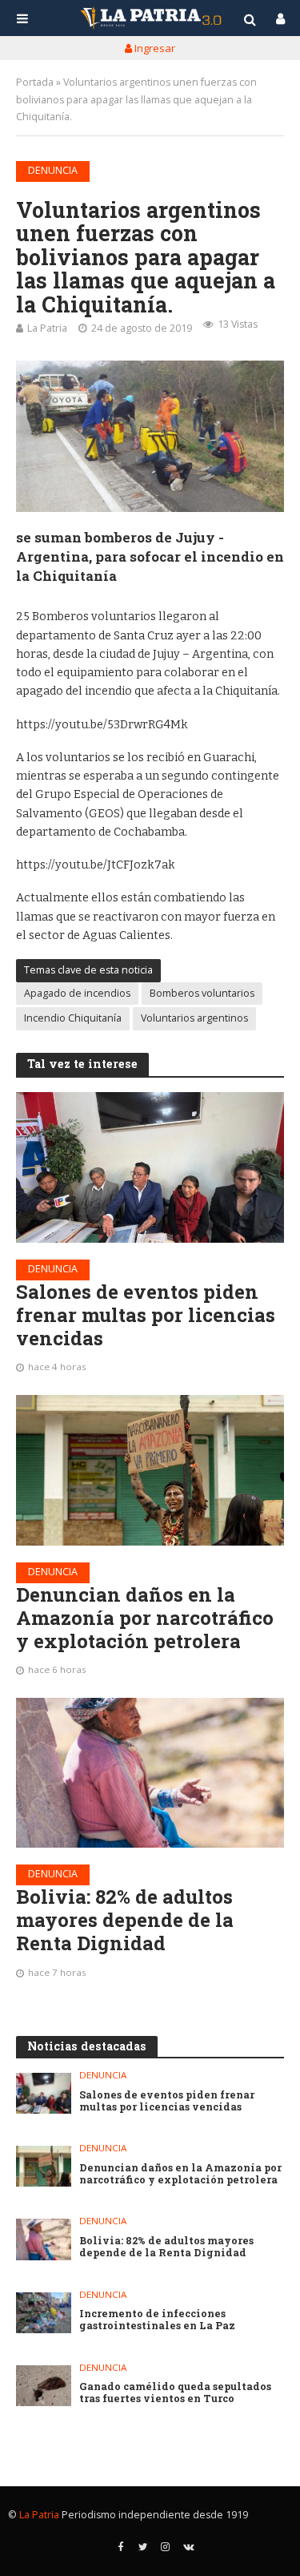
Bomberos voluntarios (202, 993)
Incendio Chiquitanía (73, 1018)
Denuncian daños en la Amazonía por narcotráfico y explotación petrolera (145, 1618)
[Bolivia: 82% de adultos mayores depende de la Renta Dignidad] (150, 1773)
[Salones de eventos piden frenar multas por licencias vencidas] (150, 1167)
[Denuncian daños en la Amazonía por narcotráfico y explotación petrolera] (150, 1470)
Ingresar (154, 48)
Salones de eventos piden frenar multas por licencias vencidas (146, 1315)
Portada (35, 82)
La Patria (47, 328)
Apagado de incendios (77, 993)
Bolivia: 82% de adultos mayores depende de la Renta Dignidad (125, 1920)
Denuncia (53, 170)
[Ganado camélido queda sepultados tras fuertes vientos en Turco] (44, 2386)
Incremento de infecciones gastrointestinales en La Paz (157, 2320)
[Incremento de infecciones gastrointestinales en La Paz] (44, 2313)
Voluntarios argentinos (194, 1018)
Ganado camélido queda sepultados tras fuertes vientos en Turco (175, 2393)
